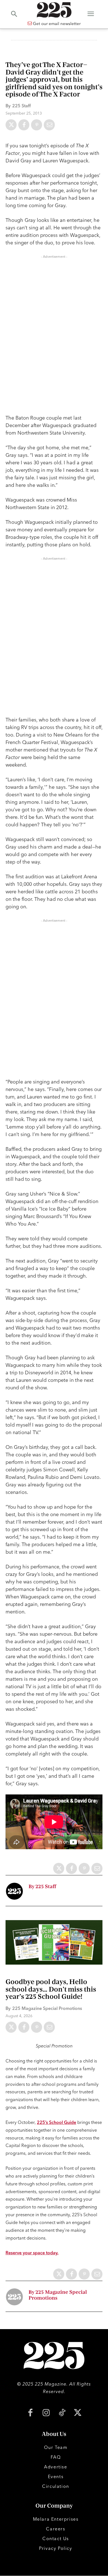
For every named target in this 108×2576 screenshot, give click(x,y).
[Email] (49, 125)
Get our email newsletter (56, 23)
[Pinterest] (37, 125)
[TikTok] (62, 2413)
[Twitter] (11, 125)
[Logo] (54, 10)
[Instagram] (46, 2413)
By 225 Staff (42, 1887)
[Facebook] (24, 125)
